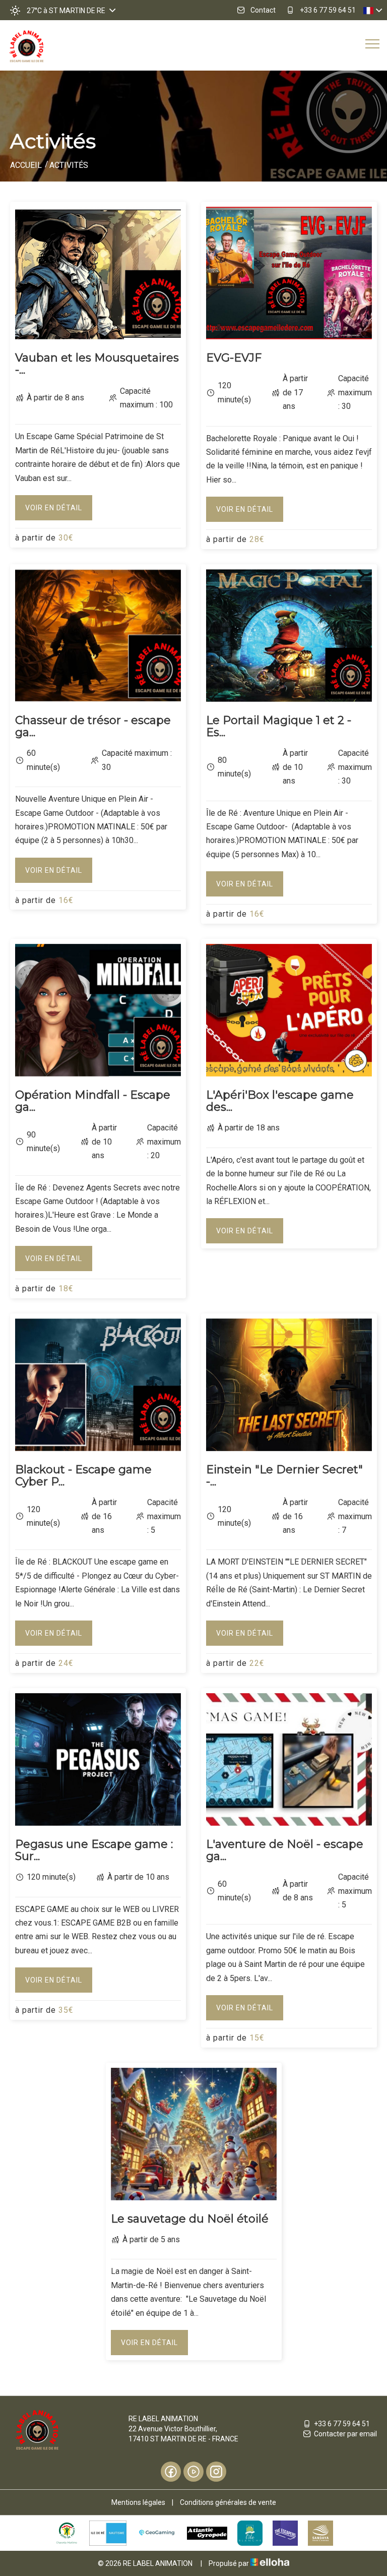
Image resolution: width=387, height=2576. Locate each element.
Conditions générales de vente (228, 2502)
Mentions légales (138, 2502)
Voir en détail (54, 508)
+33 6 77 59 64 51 (342, 2424)
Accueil (26, 165)
